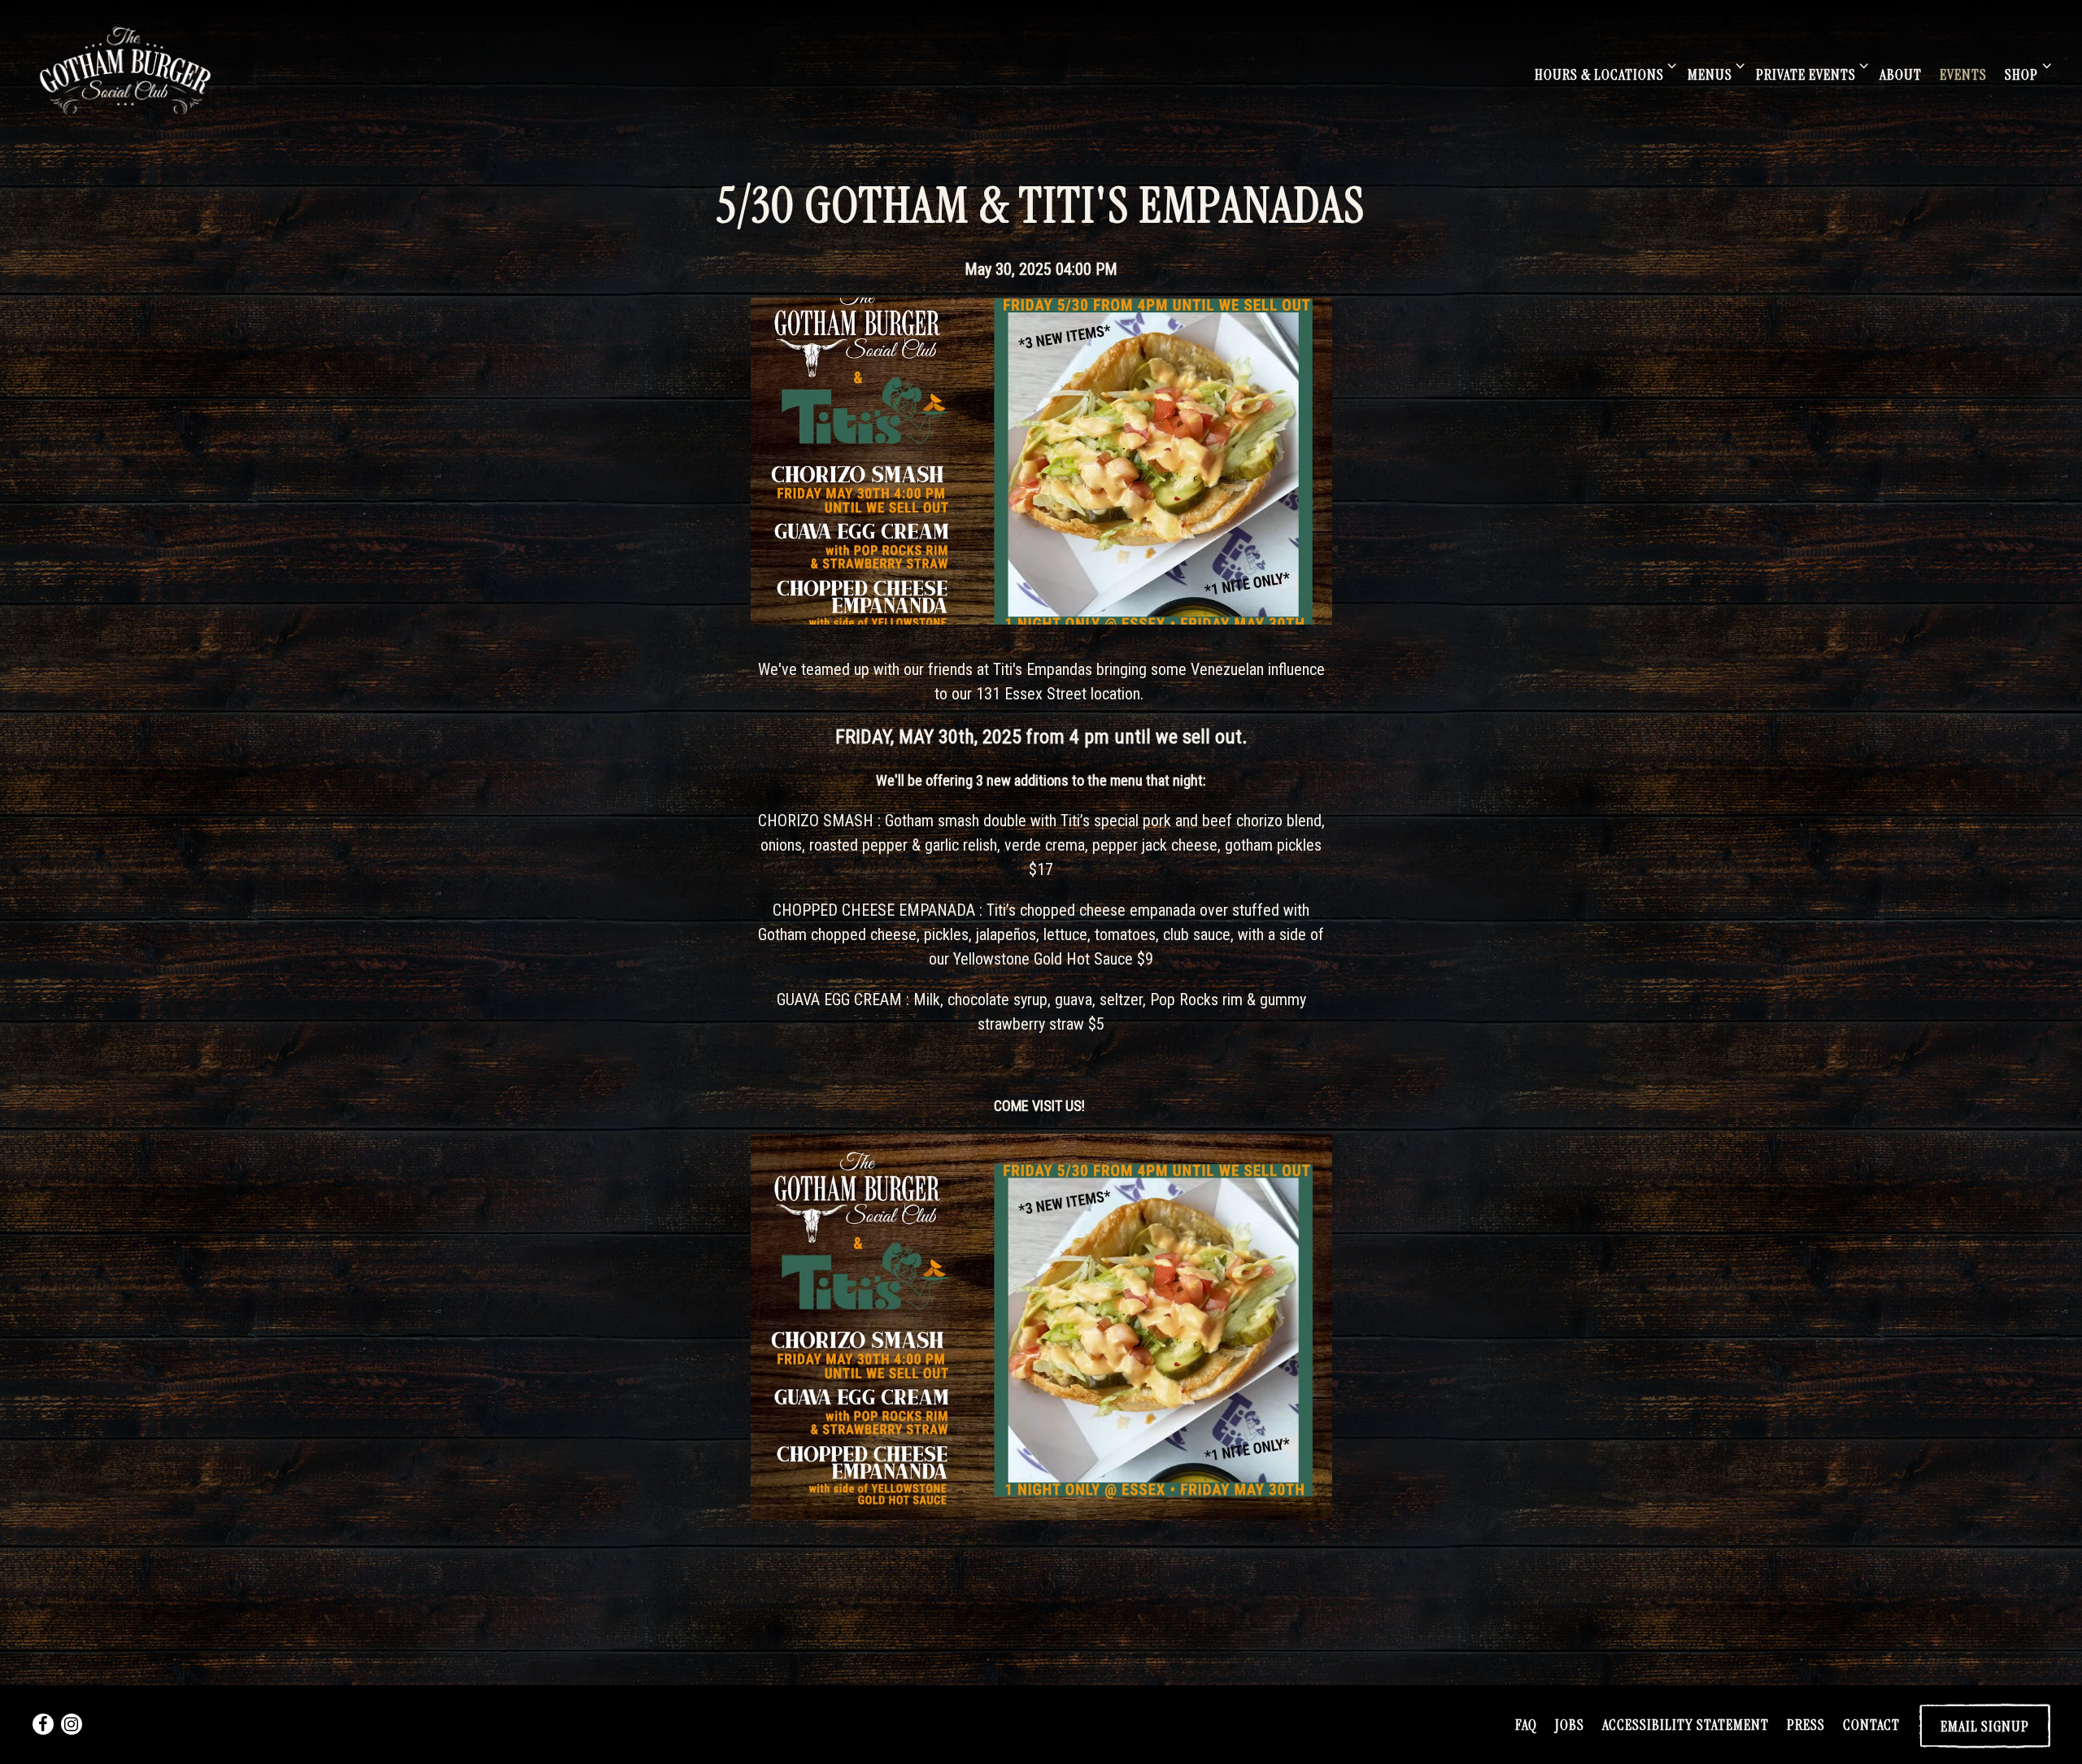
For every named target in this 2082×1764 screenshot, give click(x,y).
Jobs (1570, 1725)
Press (1806, 1725)
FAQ (1526, 1725)
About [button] (1901, 75)
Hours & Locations (1603, 74)
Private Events (1809, 74)
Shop (2025, 74)
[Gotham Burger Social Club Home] (128, 69)
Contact (1871, 1725)
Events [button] (1963, 75)
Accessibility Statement (1686, 1725)
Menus (1713, 74)
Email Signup (1985, 1727)
